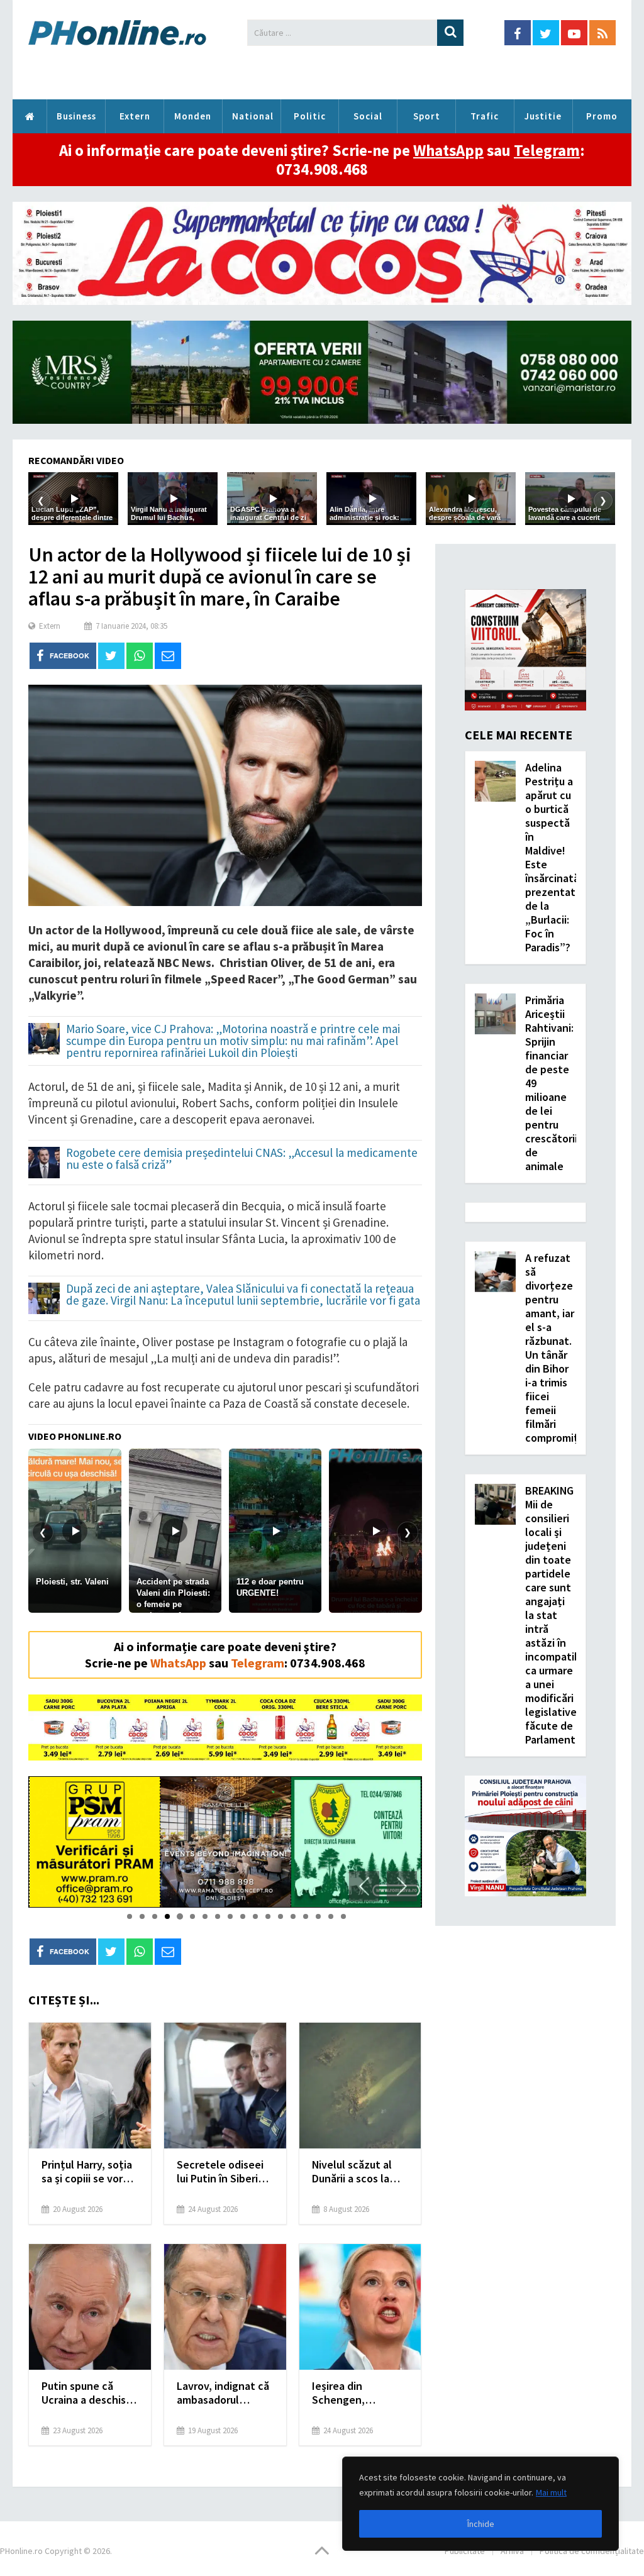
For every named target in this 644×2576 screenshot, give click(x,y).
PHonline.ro (30, 116)
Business (76, 116)
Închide (481, 2524)
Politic (310, 116)
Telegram (547, 150)
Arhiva (512, 2551)
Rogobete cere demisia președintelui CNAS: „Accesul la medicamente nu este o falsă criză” (242, 1159)
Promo (602, 116)
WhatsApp (448, 150)
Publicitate (465, 2551)
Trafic (485, 116)
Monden (193, 116)
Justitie (543, 116)
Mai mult (551, 2492)
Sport (427, 116)
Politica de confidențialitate (592, 2551)
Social (368, 116)
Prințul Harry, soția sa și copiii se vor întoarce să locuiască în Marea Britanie (87, 2172)
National (253, 116)
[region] (480, 2504)
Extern (135, 116)
